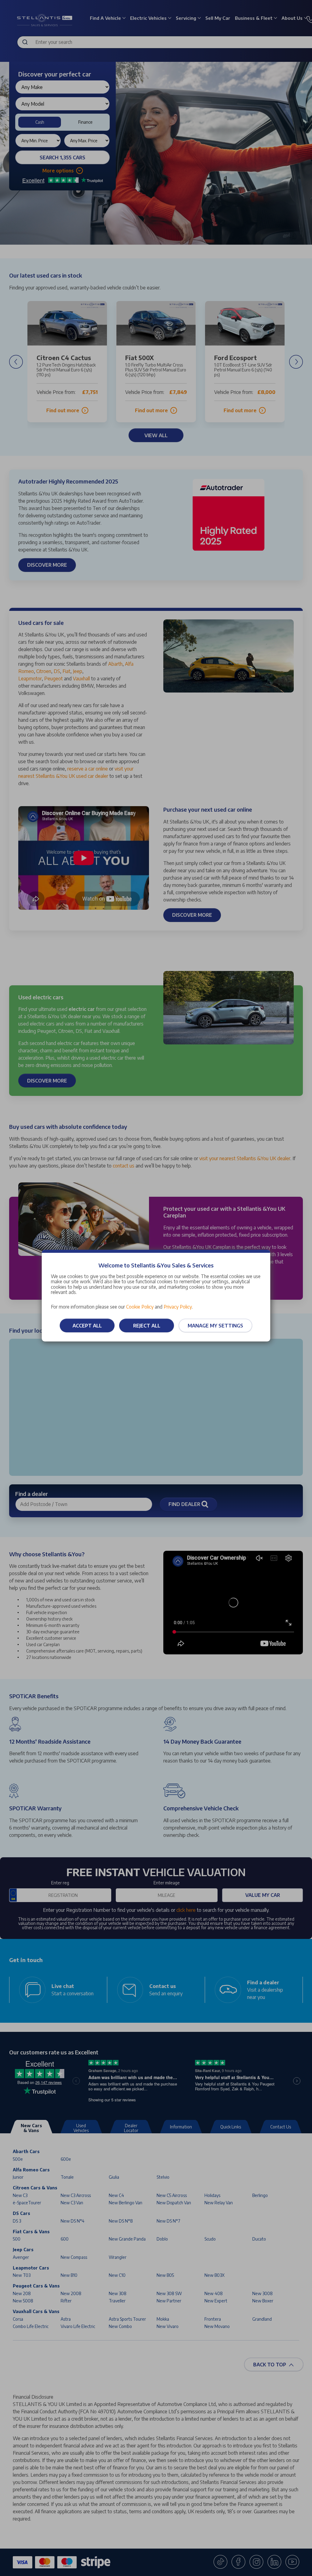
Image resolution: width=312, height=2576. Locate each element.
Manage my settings (215, 1326)
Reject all (147, 1326)
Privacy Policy (178, 1307)
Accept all (87, 1326)
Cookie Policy (140, 1307)
